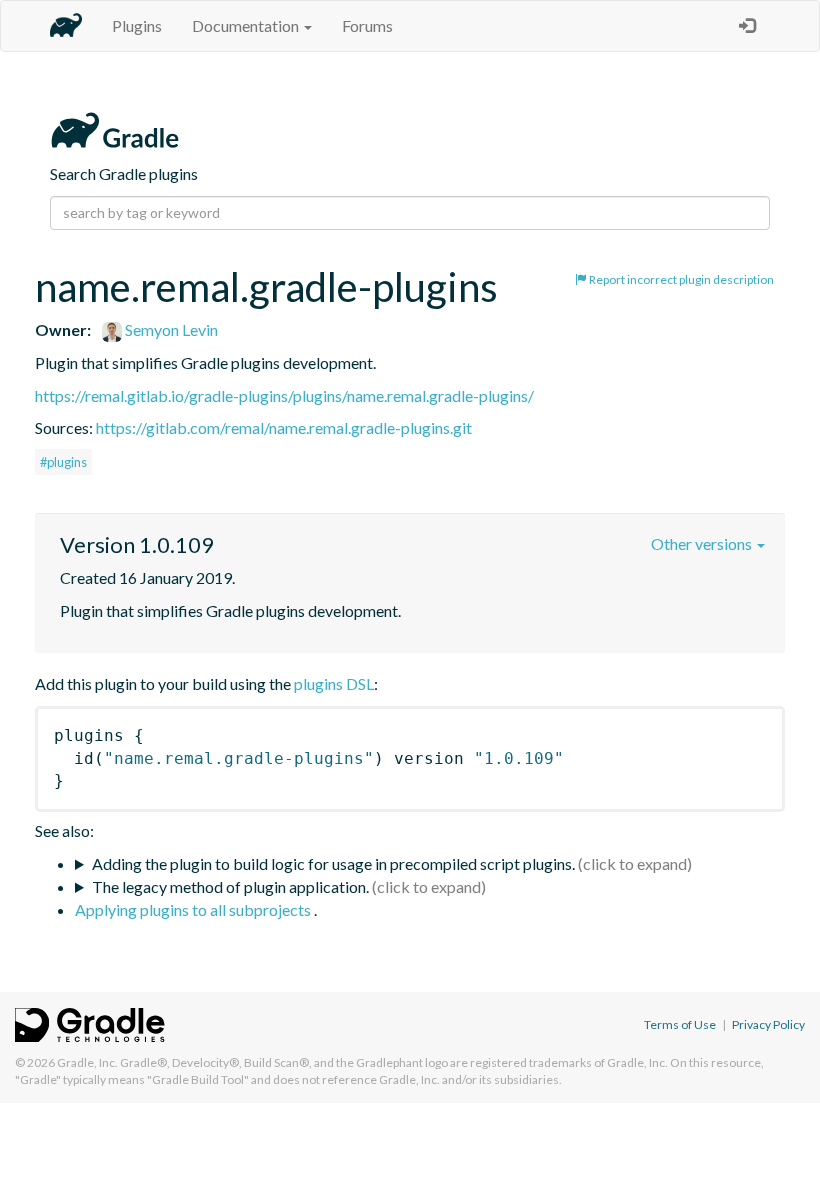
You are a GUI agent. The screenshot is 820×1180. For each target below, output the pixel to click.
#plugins (63, 462)
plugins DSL (334, 683)
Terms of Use (680, 1024)
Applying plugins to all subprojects (194, 909)
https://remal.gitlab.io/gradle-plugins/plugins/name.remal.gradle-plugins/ (284, 395)
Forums (367, 25)
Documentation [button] (247, 25)
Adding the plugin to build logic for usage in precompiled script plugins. (333, 863)
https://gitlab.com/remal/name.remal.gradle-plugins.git (284, 427)
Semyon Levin (170, 329)
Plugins (137, 25)
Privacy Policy (768, 1024)
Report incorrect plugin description (680, 279)
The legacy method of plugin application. (230, 886)
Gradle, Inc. (87, 1062)
